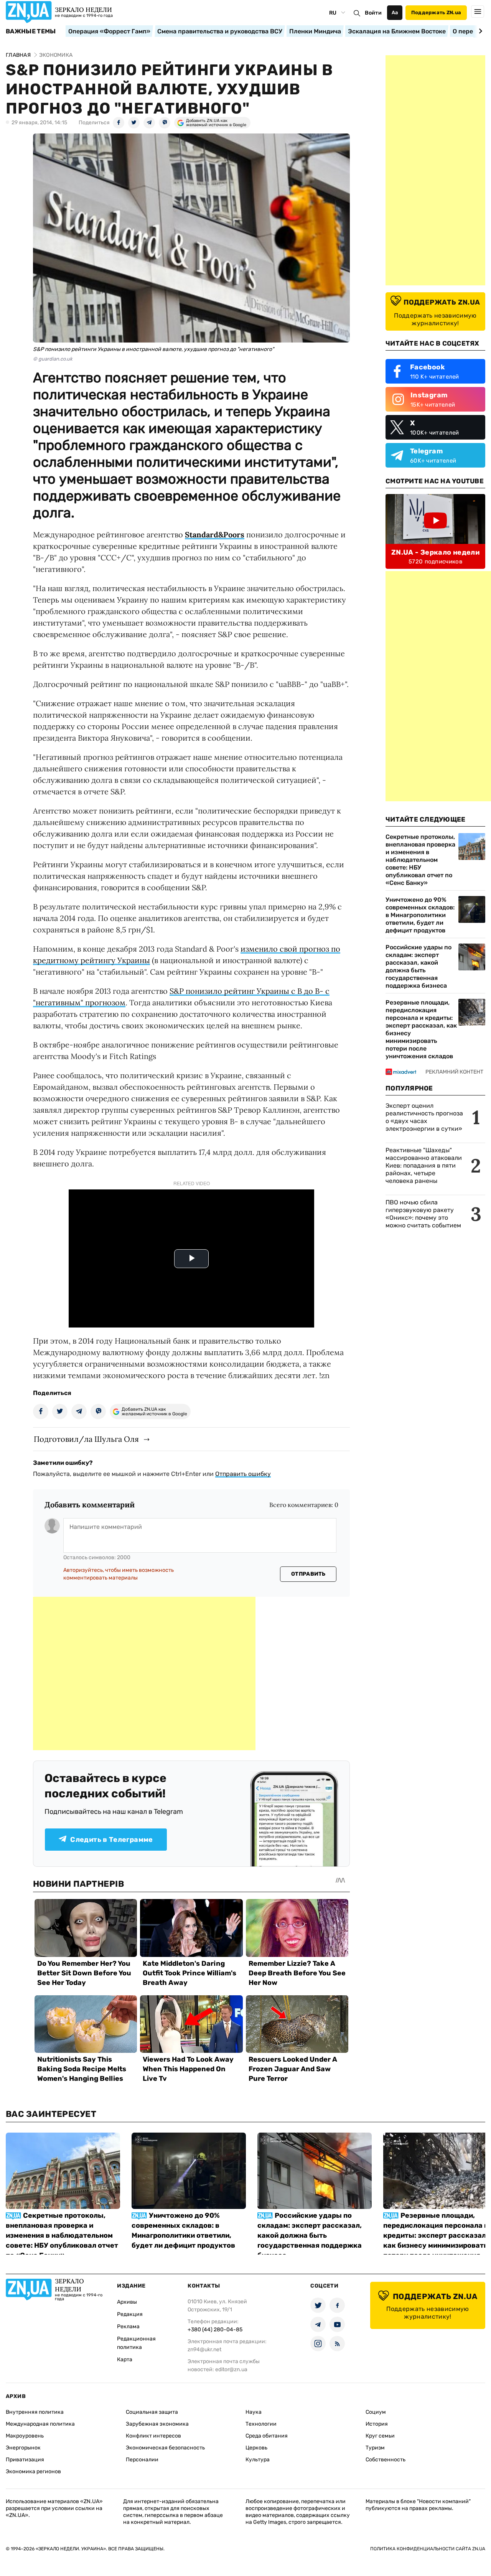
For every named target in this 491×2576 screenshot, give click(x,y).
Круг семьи (380, 2436)
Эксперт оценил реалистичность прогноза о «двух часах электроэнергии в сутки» (424, 1117)
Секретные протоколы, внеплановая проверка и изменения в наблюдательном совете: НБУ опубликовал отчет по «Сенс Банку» (420, 860)
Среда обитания (267, 2436)
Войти (373, 13)
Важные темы (31, 31)
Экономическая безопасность (165, 2448)
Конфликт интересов (153, 2436)
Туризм (375, 2448)
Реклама (128, 2326)
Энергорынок (23, 2448)
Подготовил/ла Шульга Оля (86, 1439)
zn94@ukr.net (204, 2350)
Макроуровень (25, 2436)
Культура (258, 2460)
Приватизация (25, 2460)
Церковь (256, 2448)
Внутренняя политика (35, 2412)
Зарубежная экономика (157, 2424)
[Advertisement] (144, 1673)
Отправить (308, 1574)
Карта (125, 2359)
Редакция (130, 2314)
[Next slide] (479, 31)
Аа (395, 12)
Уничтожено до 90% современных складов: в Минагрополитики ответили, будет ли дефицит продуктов (420, 915)
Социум (376, 2412)
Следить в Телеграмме (111, 1840)
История (377, 2424)
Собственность (386, 2460)
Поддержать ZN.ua (436, 12)
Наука (254, 2412)
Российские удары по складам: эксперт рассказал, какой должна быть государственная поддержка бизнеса (419, 966)
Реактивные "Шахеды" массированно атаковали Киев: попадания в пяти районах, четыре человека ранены (424, 1165)
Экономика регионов (33, 2471)
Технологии (261, 2424)
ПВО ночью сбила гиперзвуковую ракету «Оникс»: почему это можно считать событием (423, 1214)
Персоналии (142, 2460)
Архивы (127, 2302)
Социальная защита (152, 2412)
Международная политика (40, 2424)
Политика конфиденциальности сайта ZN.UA (428, 2549)
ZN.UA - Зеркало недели (435, 552)
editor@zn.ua (231, 2369)
